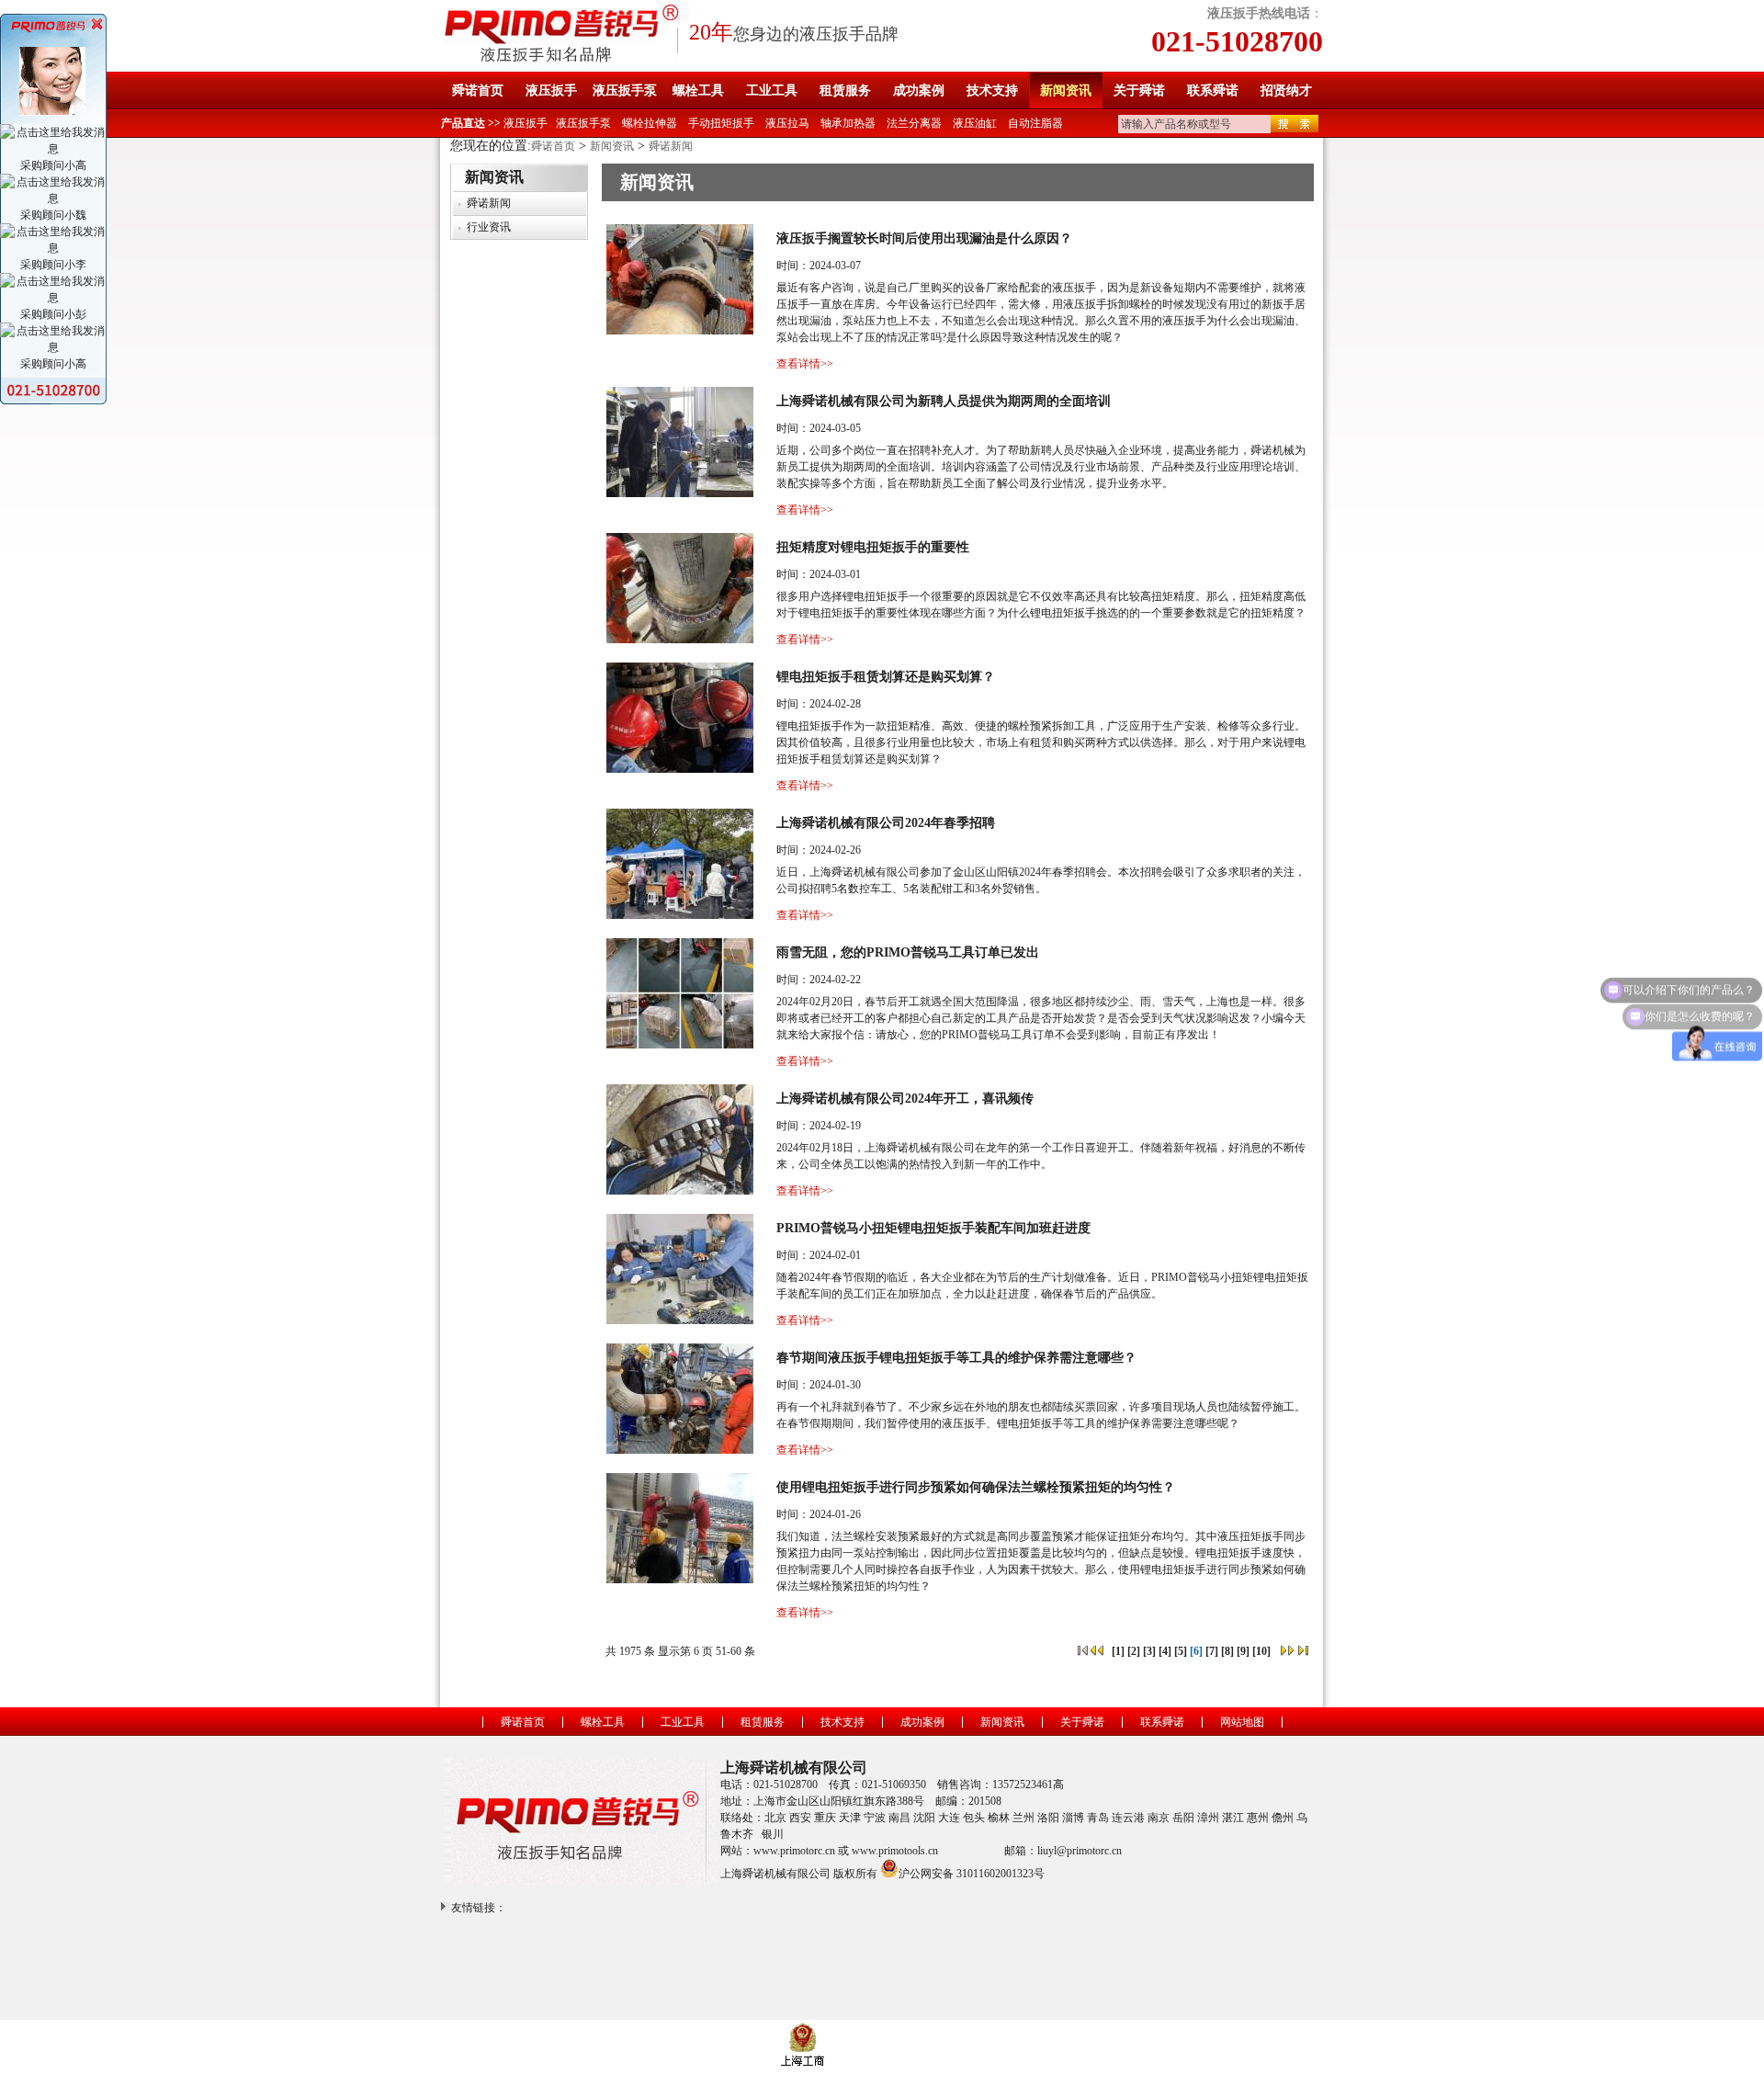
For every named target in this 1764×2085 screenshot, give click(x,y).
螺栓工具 (698, 91)
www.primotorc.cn (794, 1851)
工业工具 (772, 91)
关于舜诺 (1139, 91)
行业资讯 (489, 227)
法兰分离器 (914, 123)
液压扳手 (551, 91)
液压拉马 (787, 123)
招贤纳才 (1286, 91)
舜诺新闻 (671, 146)
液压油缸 (975, 123)
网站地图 (1242, 1722)
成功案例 (919, 91)
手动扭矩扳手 (721, 123)
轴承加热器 (848, 123)
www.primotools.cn (895, 1851)
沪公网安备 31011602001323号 (972, 1872)
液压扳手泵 (625, 91)
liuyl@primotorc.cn (1080, 1851)
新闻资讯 (1066, 91)
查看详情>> (805, 364)
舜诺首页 (478, 91)
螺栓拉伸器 (650, 123)
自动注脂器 (1035, 123)
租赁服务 (845, 91)
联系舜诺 (1213, 91)
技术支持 (992, 91)
